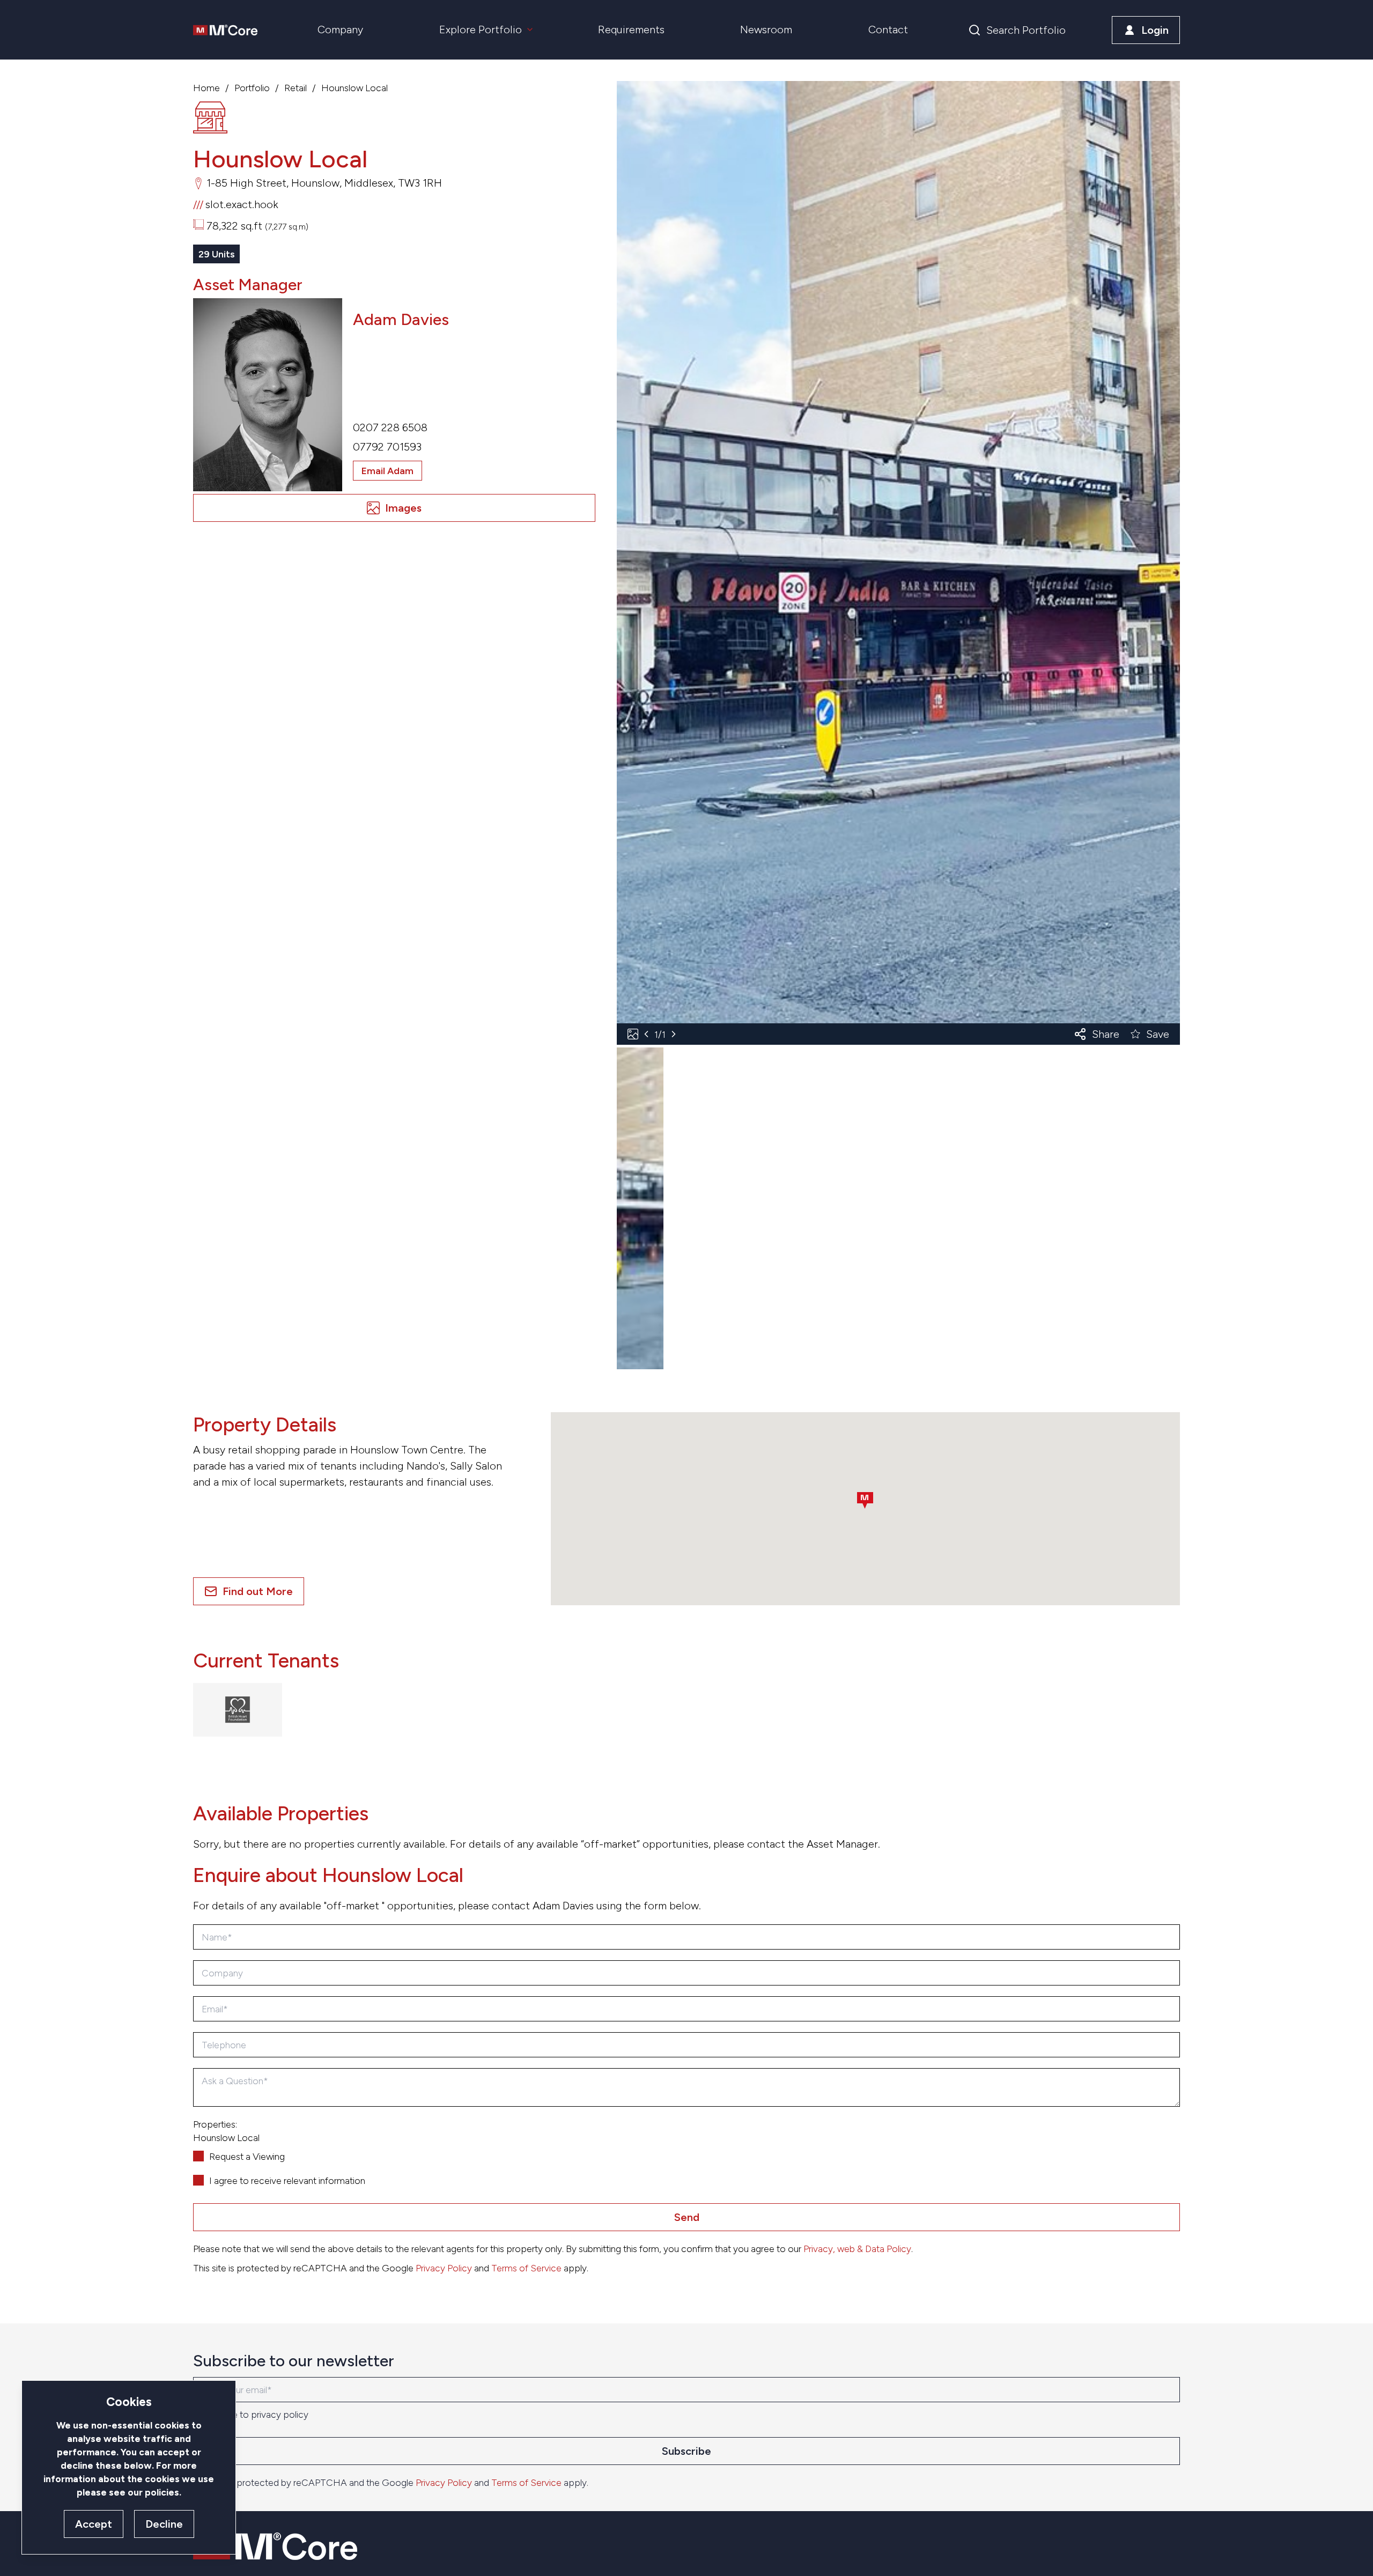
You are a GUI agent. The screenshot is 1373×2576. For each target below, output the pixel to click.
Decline (164, 2524)
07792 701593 (387, 447)
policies (162, 2492)
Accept (94, 2524)
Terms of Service (526, 2268)
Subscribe (686, 2451)
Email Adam (387, 471)
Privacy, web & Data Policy (857, 2249)
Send (687, 2217)
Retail (296, 88)
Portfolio (252, 88)
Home (206, 88)
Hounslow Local (355, 88)
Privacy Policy (444, 2268)
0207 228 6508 (390, 427)
